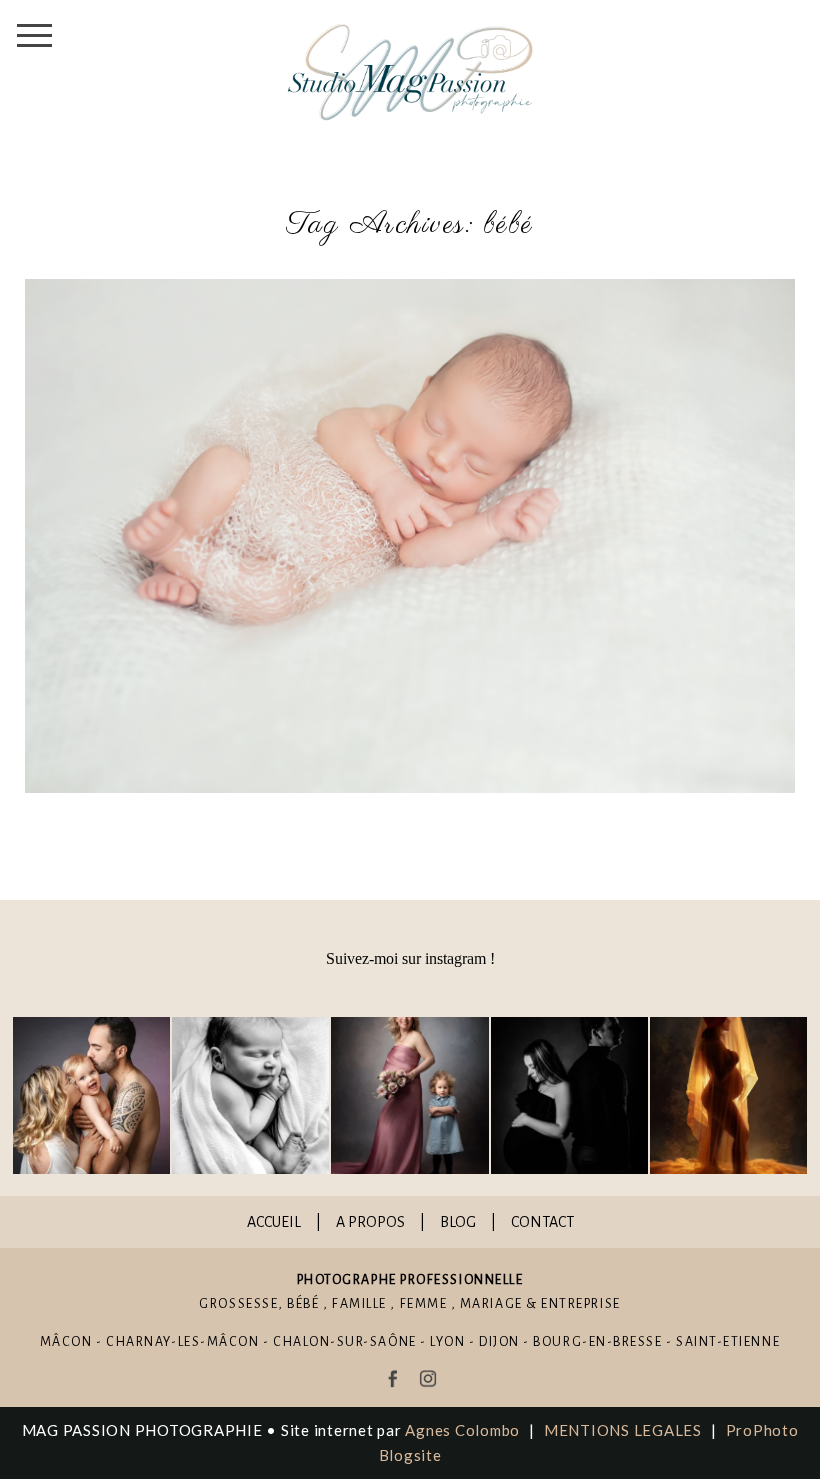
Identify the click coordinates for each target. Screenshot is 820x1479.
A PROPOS (370, 1222)
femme (424, 1304)
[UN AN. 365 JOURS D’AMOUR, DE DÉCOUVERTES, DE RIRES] (91, 1095)
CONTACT (542, 1222)
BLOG (458, 1222)
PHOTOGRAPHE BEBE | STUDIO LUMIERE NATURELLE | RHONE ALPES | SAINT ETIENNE (405, 537)
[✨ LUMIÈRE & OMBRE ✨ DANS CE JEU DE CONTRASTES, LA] (569, 1095)
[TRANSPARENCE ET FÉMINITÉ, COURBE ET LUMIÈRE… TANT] (728, 1095)
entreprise (580, 1304)
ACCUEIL (274, 1222)
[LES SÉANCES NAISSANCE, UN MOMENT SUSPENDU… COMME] (250, 1095)
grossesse (238, 1304)
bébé (303, 1304)
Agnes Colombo (462, 1430)
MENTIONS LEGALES (623, 1430)
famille (359, 1304)
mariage (491, 1304)
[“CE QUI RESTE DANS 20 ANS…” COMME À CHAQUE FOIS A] (409, 1095)
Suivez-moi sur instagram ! (410, 958)
